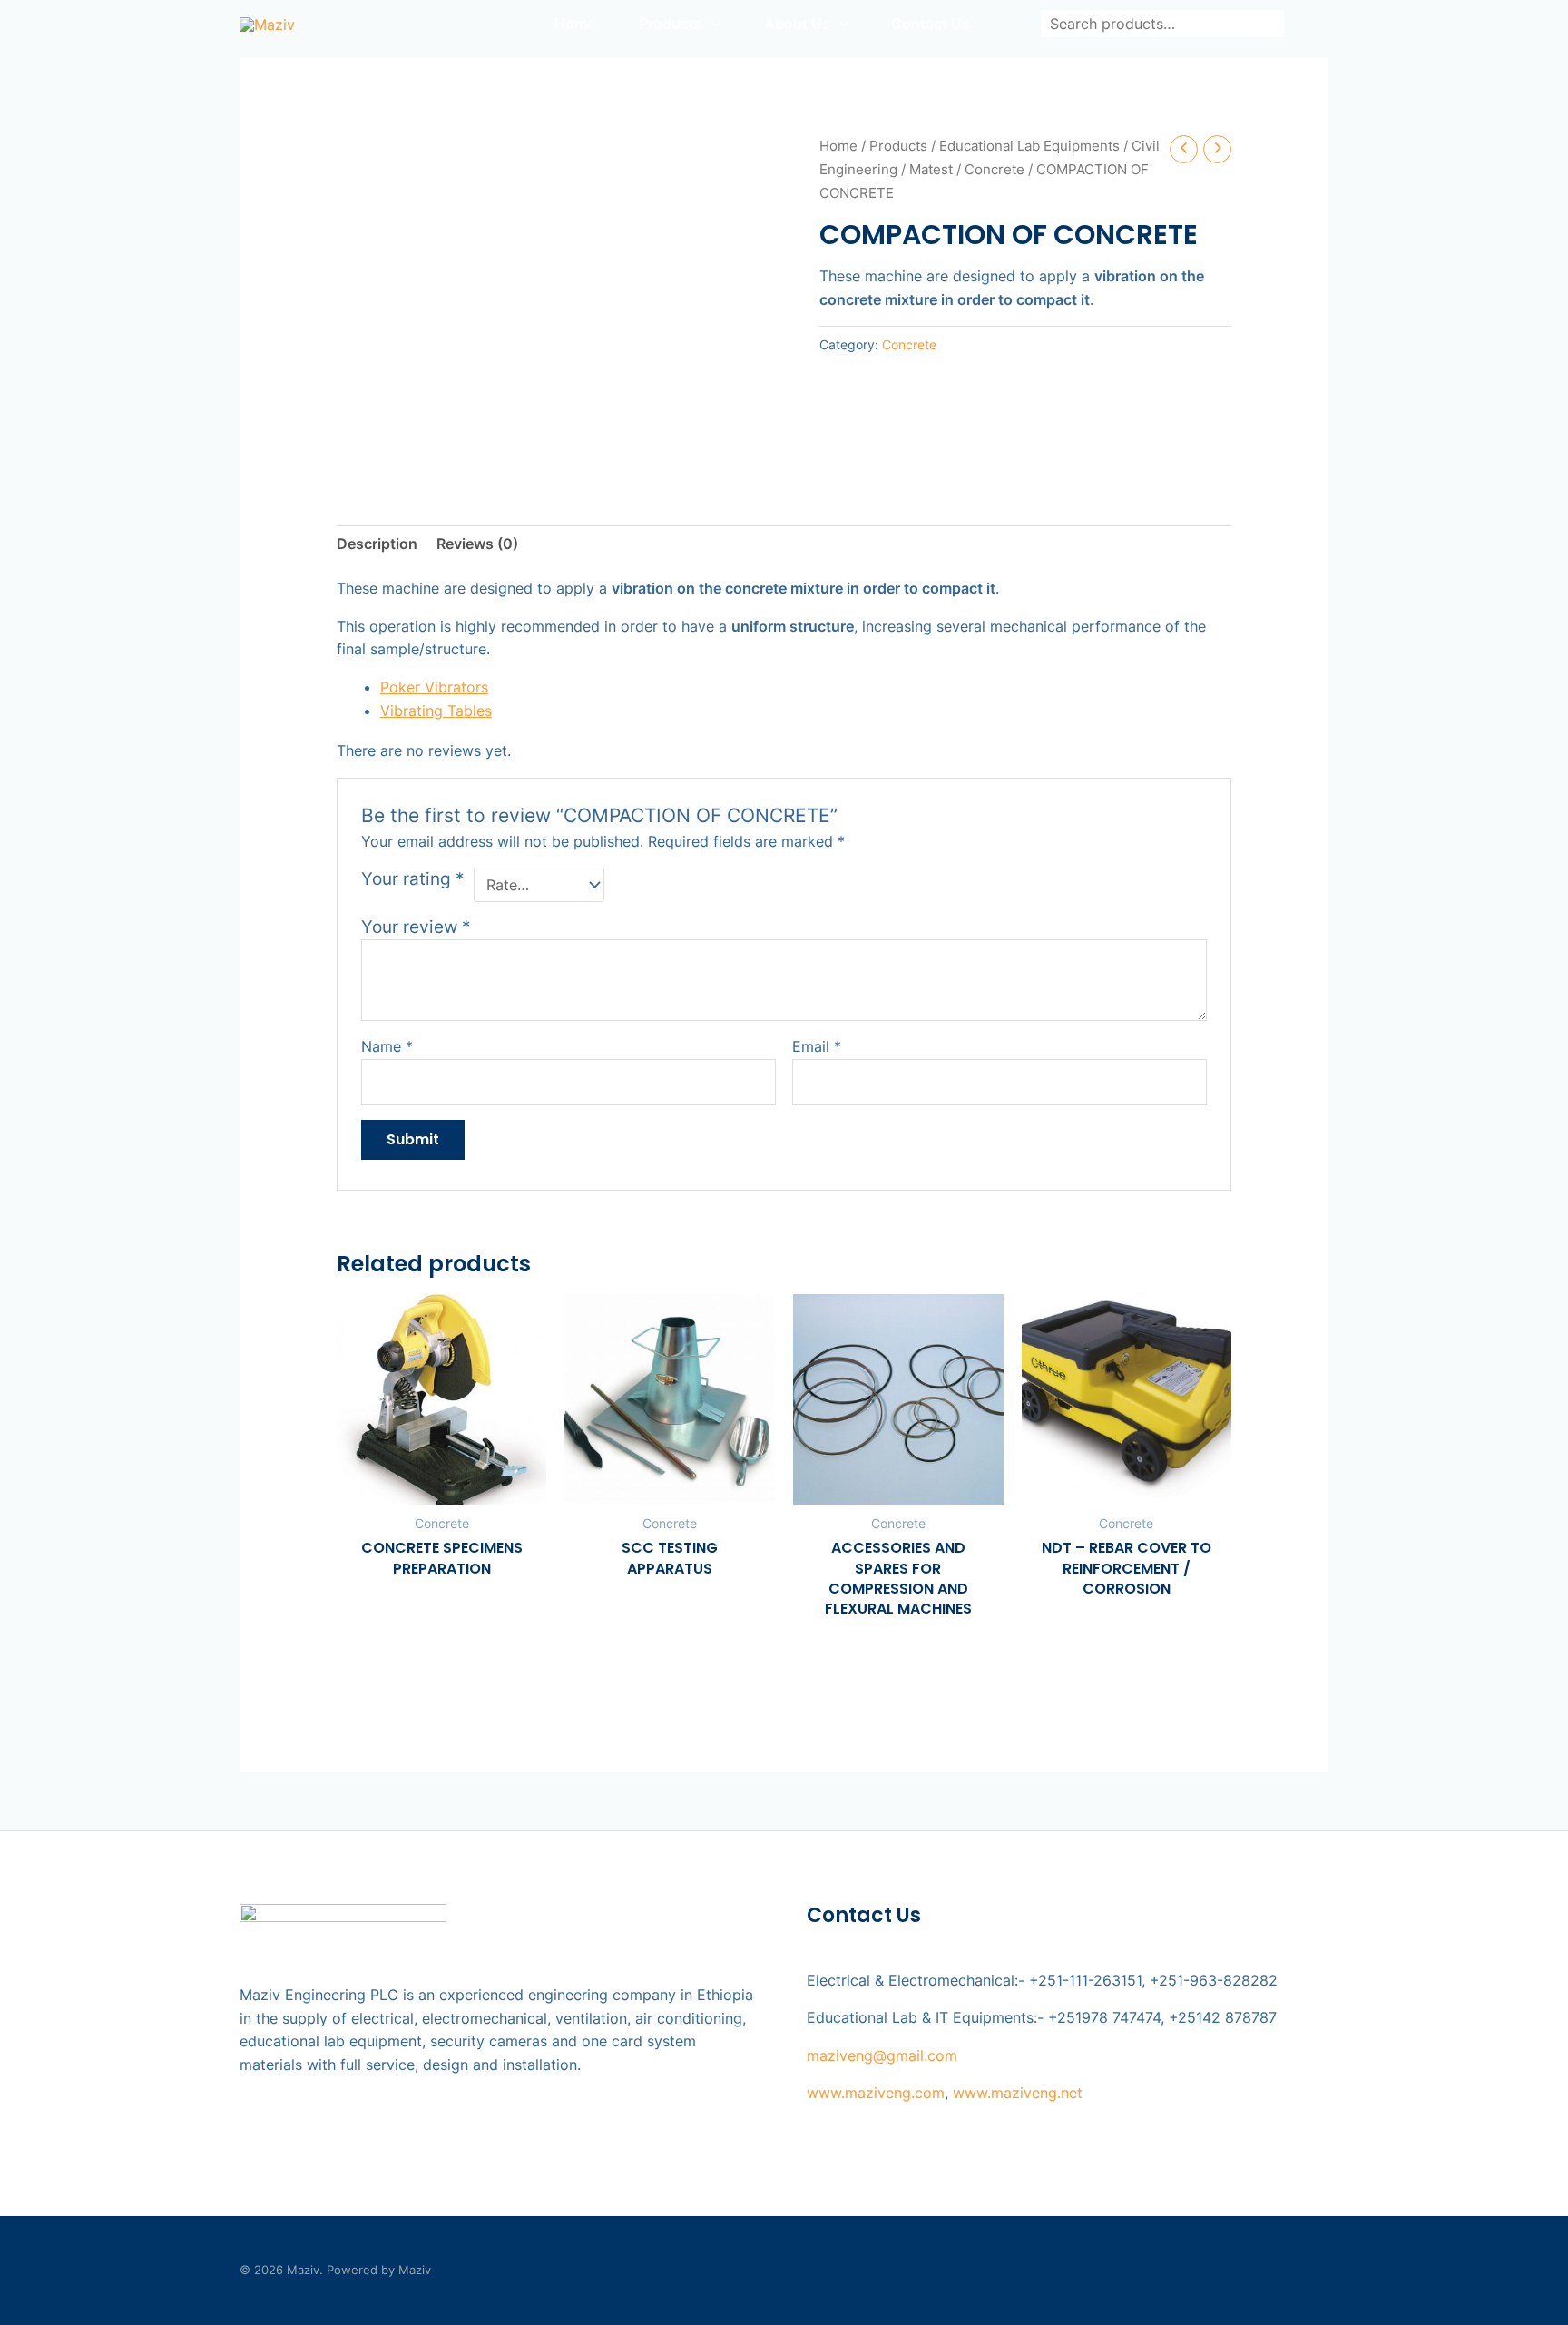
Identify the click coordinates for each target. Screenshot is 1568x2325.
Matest (931, 170)
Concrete (995, 170)
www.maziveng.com (876, 2093)
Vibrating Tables (436, 711)
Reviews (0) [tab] (477, 544)
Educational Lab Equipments (1029, 146)
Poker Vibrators (434, 687)
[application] (711, 24)
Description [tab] (377, 544)
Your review (416, 927)
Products (898, 146)
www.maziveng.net (1018, 2093)
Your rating (413, 878)
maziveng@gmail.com (882, 2055)
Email (817, 1046)
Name (387, 1046)
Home (838, 146)
